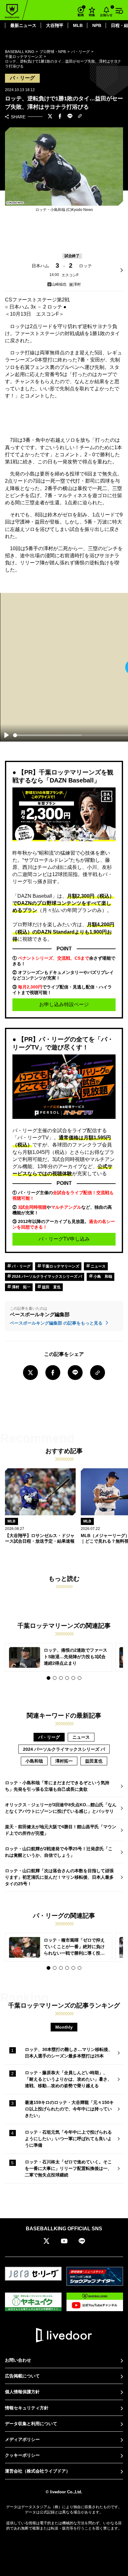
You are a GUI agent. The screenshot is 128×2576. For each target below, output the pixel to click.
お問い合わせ (18, 2360)
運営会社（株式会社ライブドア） (38, 2471)
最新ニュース (23, 25)
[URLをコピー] (80, 117)
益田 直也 (51, 1287)
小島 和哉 (102, 1277)
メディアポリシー (22, 2439)
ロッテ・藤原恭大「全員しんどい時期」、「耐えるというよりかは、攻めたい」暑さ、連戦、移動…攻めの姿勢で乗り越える (68, 2079)
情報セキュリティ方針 (27, 2408)
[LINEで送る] (70, 117)
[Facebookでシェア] (60, 117)
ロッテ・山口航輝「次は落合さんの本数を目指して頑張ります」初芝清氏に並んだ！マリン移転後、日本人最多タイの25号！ (59, 1877)
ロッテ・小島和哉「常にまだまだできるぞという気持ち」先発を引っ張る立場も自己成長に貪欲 (57, 1786)
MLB (78, 25)
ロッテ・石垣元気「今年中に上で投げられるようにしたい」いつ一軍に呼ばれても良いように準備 (68, 2139)
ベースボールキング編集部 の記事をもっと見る (57, 1323)
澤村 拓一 (21, 1287)
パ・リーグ (21, 1266)
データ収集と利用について (31, 2424)
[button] (48, 1678)
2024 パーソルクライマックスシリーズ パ (46, 1277)
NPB (97, 25)
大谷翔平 (55, 25)
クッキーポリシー (22, 2455)
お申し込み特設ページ (64, 1004)
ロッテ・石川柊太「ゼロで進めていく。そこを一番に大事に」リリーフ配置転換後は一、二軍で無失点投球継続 (68, 2168)
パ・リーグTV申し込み (64, 1239)
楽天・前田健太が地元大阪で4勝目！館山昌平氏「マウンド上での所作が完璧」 (61, 1830)
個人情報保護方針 (22, 2392)
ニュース (98, 1266)
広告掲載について (22, 2376)
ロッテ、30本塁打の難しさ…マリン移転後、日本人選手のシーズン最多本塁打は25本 (69, 2053)
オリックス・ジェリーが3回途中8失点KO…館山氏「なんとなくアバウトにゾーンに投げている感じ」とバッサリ (61, 1808)
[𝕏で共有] (50, 117)
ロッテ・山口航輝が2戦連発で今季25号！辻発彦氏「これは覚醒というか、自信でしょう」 (59, 1852)
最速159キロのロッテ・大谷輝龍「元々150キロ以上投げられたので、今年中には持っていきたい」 (69, 2109)
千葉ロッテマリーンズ (60, 1266)
